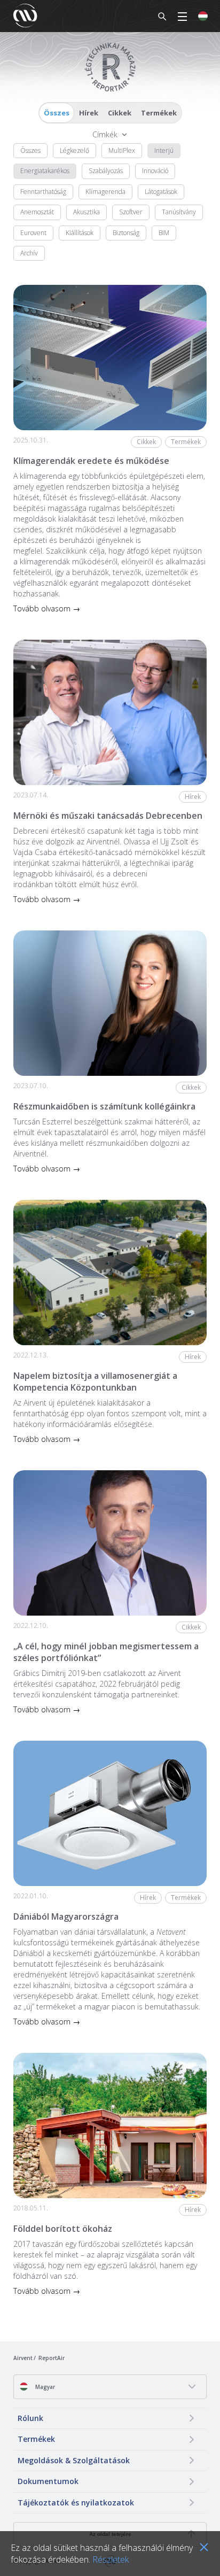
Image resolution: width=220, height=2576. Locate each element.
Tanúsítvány (179, 212)
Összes (57, 113)
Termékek (159, 113)
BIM (164, 233)
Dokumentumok (48, 2481)
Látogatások (161, 192)
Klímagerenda (105, 192)
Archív (29, 253)
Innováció (155, 171)
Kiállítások (80, 233)
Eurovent (33, 233)
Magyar (44, 2387)
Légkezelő (74, 150)
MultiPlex (122, 150)
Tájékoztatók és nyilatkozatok (76, 2503)
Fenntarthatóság (43, 192)
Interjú (164, 150)
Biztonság (126, 233)
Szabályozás (106, 171)
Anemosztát (37, 212)
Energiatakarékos (45, 171)
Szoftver (131, 212)
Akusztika (87, 212)
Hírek (89, 113)
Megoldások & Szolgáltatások (74, 2460)
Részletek (111, 2559)
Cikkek (120, 113)
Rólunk (30, 2418)
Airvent (23, 2358)
